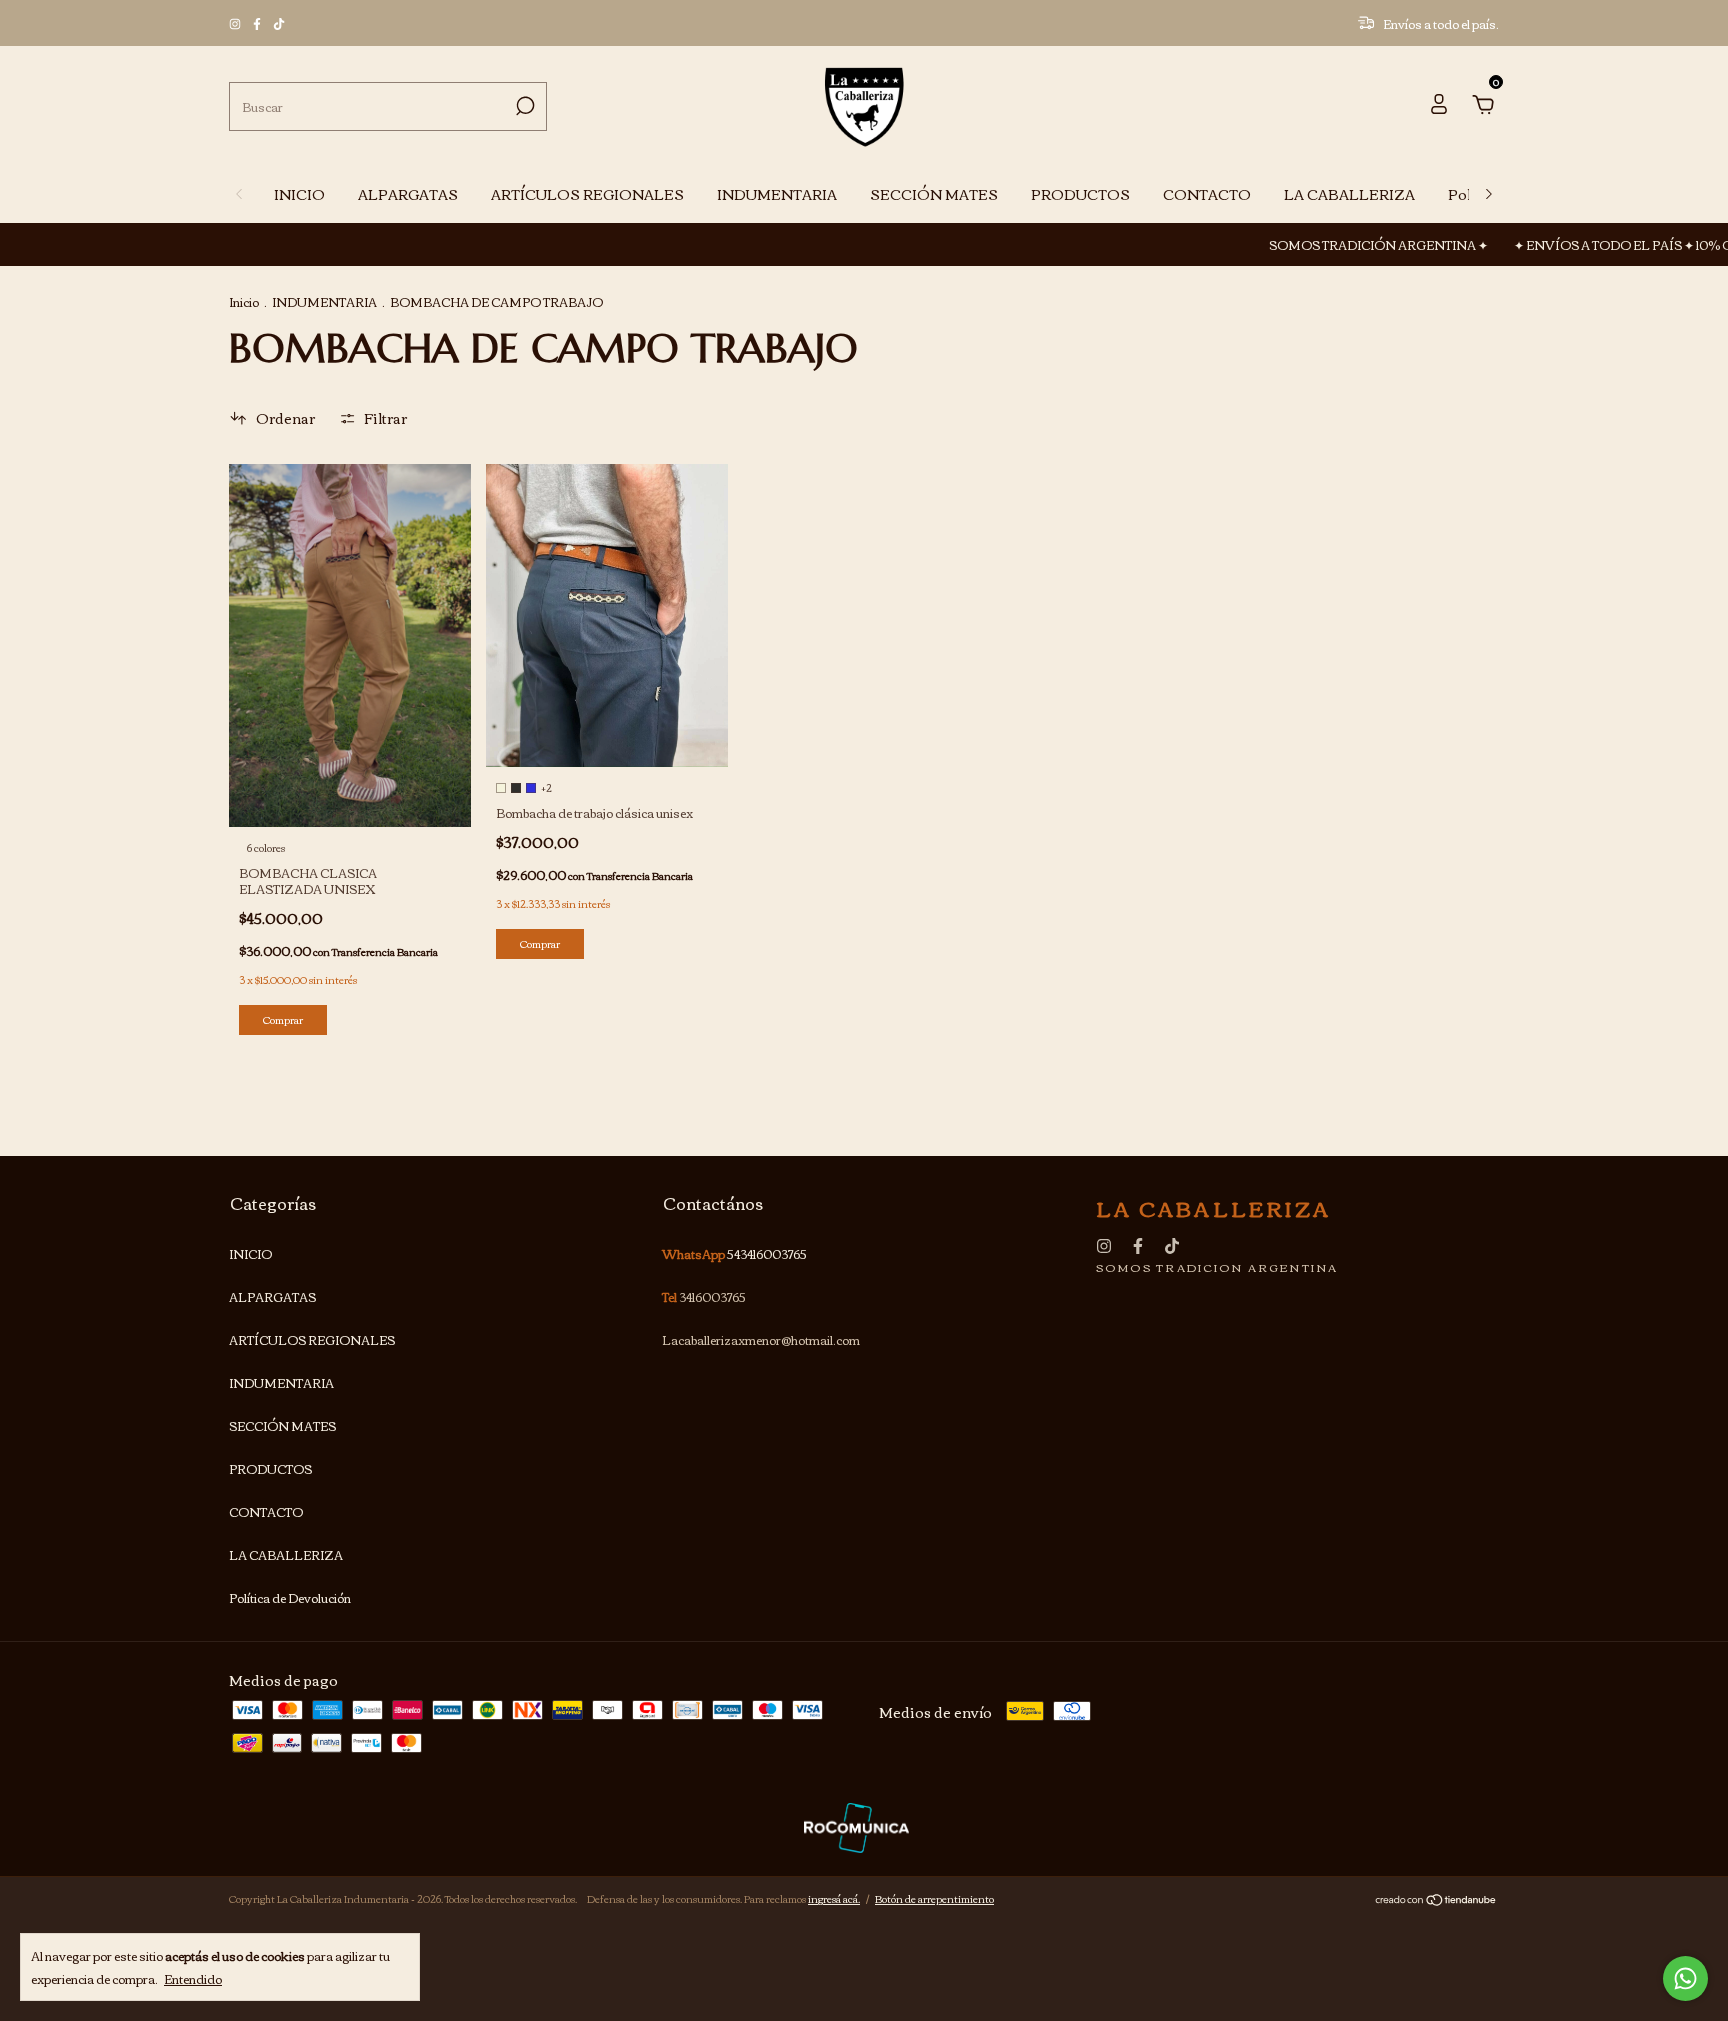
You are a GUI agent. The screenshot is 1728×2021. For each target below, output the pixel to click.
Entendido (193, 1976)
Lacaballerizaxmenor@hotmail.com (761, 1339)
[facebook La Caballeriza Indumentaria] (258, 23)
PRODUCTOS (1080, 194)
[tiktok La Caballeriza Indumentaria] (279, 23)
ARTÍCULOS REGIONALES (587, 194)
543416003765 (767, 1253)
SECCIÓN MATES (934, 194)
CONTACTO (1207, 194)
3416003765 (712, 1296)
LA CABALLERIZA (1349, 194)
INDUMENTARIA (777, 194)
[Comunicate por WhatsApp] (1685, 1978)
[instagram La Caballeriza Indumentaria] (236, 23)
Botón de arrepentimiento (934, 1898)
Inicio (244, 301)
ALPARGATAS (408, 194)
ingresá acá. (834, 1898)
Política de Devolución (290, 1597)
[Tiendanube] (1436, 1901)
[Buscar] (523, 106)
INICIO (299, 194)
